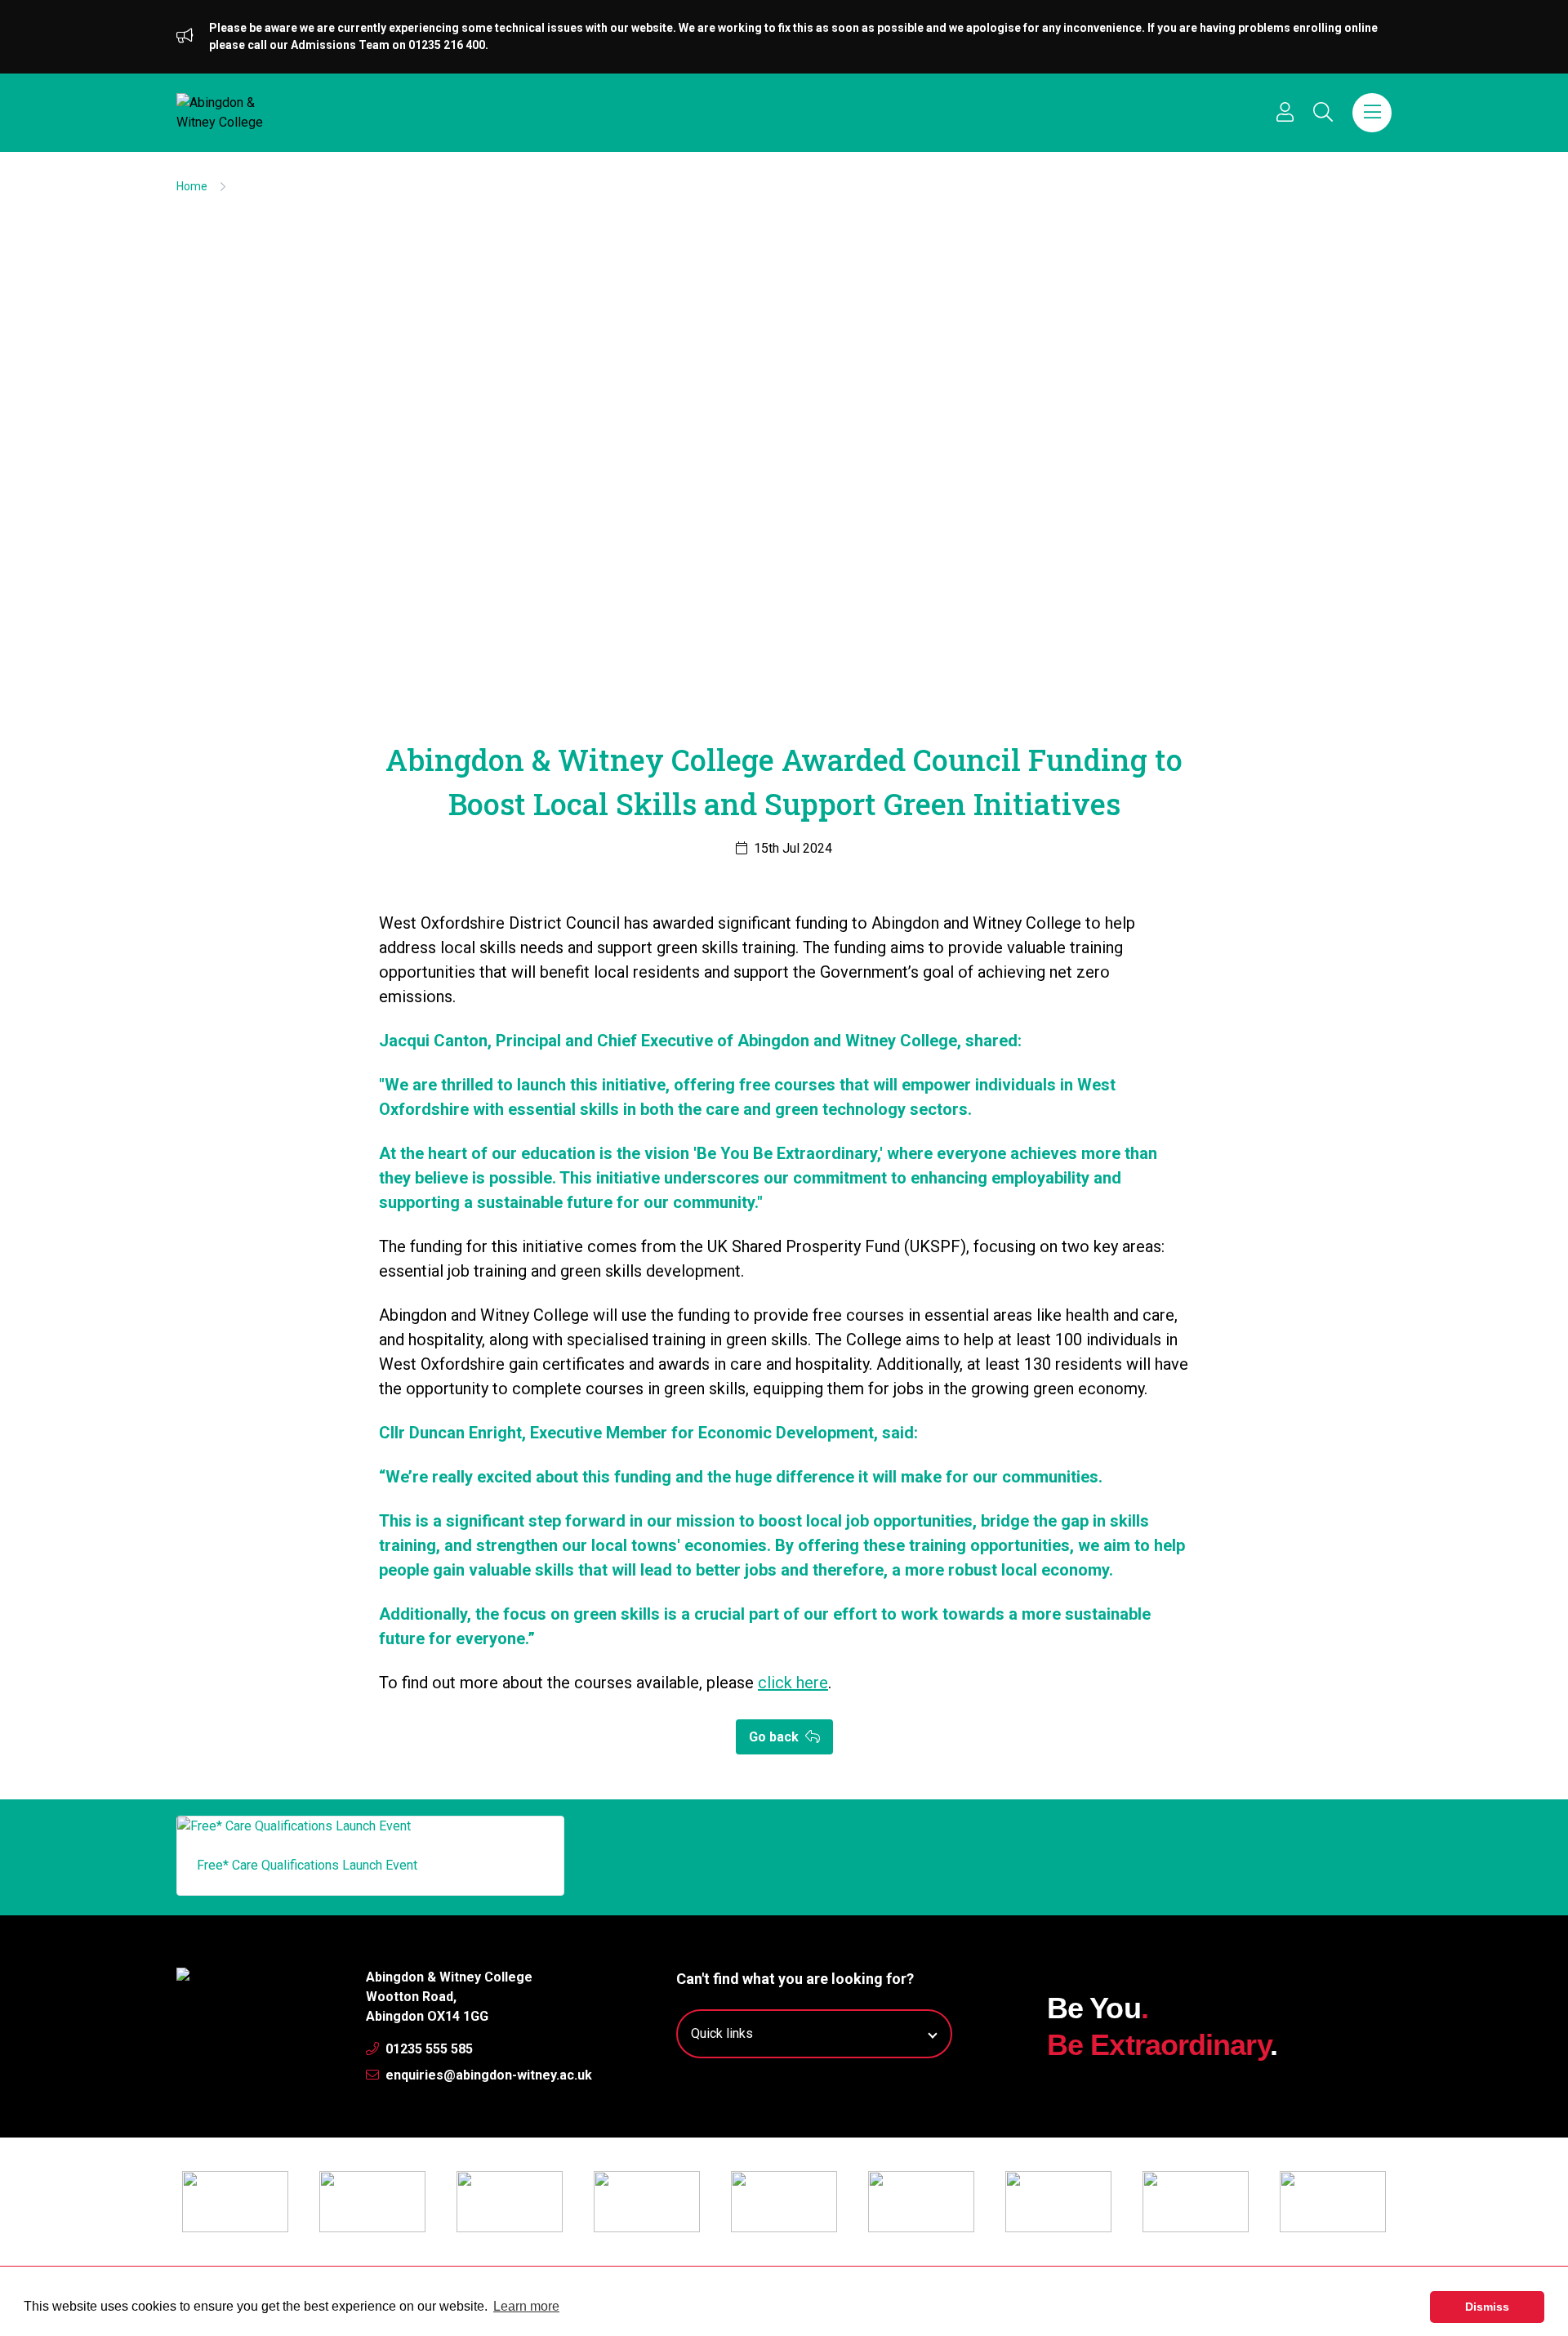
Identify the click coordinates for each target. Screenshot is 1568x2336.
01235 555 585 (428, 2049)
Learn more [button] (526, 2306)
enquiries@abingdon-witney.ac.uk (487, 2075)
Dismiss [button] (1487, 2307)
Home (192, 186)
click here (793, 1683)
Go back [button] (775, 1737)
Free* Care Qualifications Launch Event (307, 1865)
